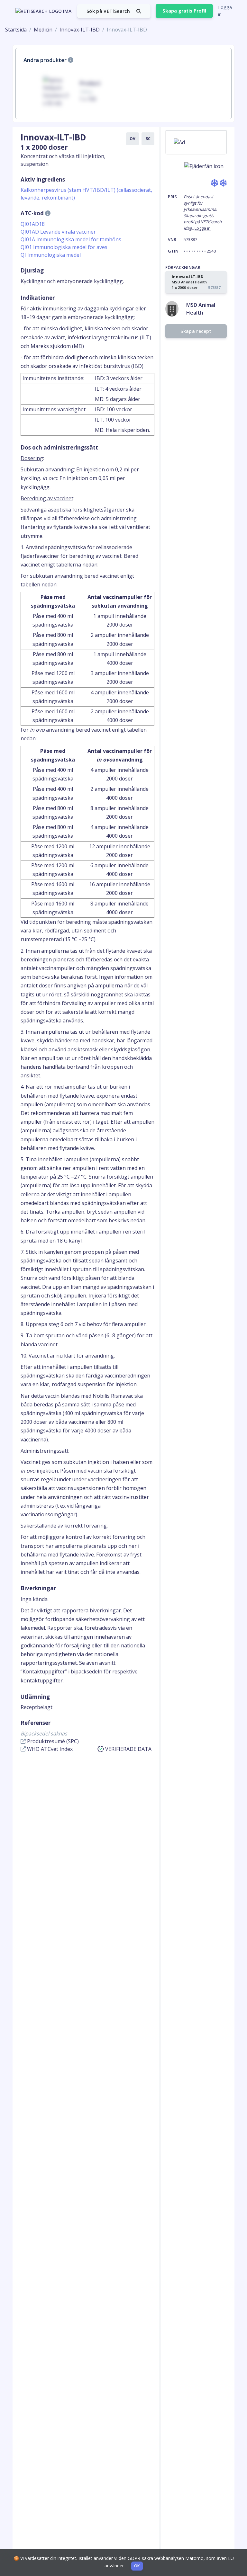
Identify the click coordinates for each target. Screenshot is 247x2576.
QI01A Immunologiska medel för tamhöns (71, 239)
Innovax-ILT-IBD (80, 30)
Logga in (225, 11)
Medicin (43, 30)
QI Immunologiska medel (51, 255)
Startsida (16, 30)
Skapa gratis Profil (184, 11)
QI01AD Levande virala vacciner (58, 232)
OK (137, 2566)
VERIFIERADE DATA (128, 1749)
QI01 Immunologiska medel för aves (64, 247)
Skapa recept (196, 331)
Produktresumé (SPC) (52, 1741)
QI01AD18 (33, 224)
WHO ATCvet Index (49, 1749)
